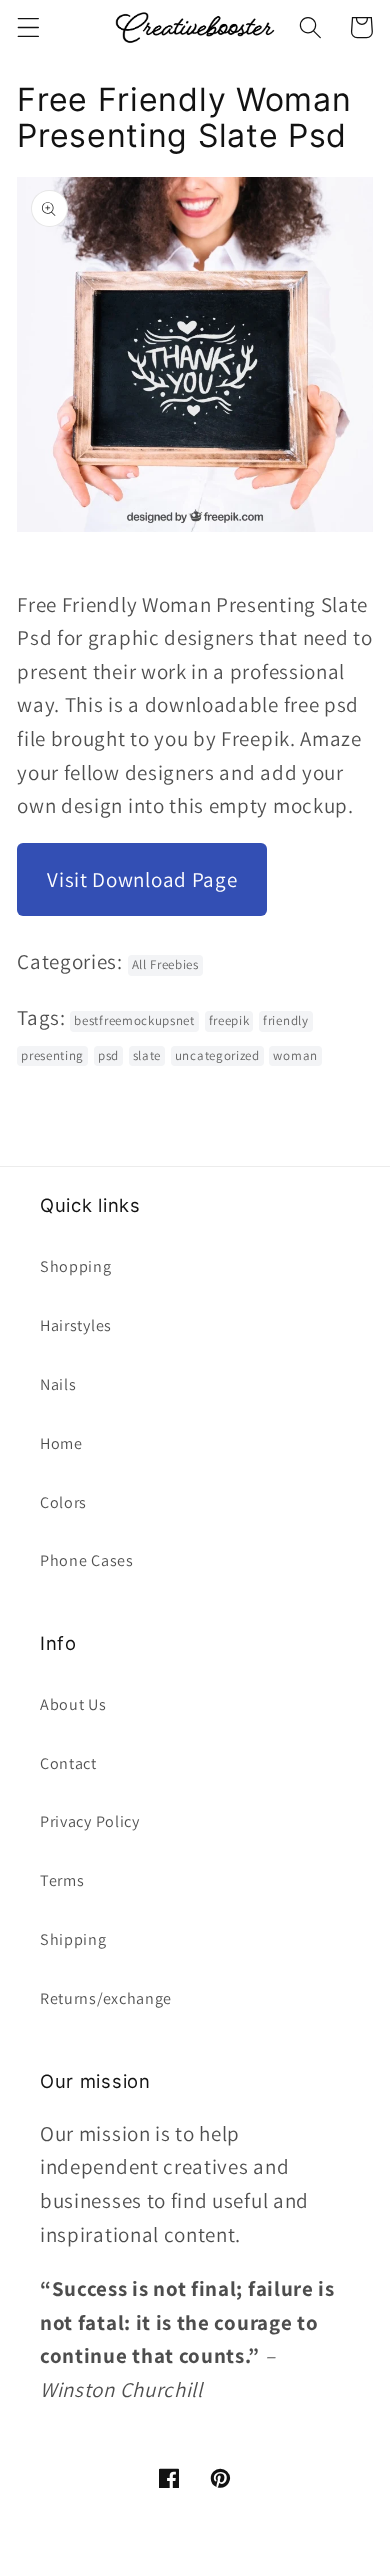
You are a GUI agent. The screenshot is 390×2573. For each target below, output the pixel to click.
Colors (63, 1502)
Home (61, 1443)
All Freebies (165, 964)
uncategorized (217, 1055)
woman (295, 1055)
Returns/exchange (106, 1998)
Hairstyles (76, 1325)
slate (147, 1055)
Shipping (73, 1939)
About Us (73, 1704)
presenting (52, 1055)
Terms (62, 1880)
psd (108, 1055)
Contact (68, 1763)
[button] (28, 27)
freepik (229, 1020)
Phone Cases (87, 1560)
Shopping (76, 1266)
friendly (286, 1020)
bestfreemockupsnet (134, 1020)
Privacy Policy (90, 1821)
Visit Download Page (142, 879)
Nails (58, 1384)
